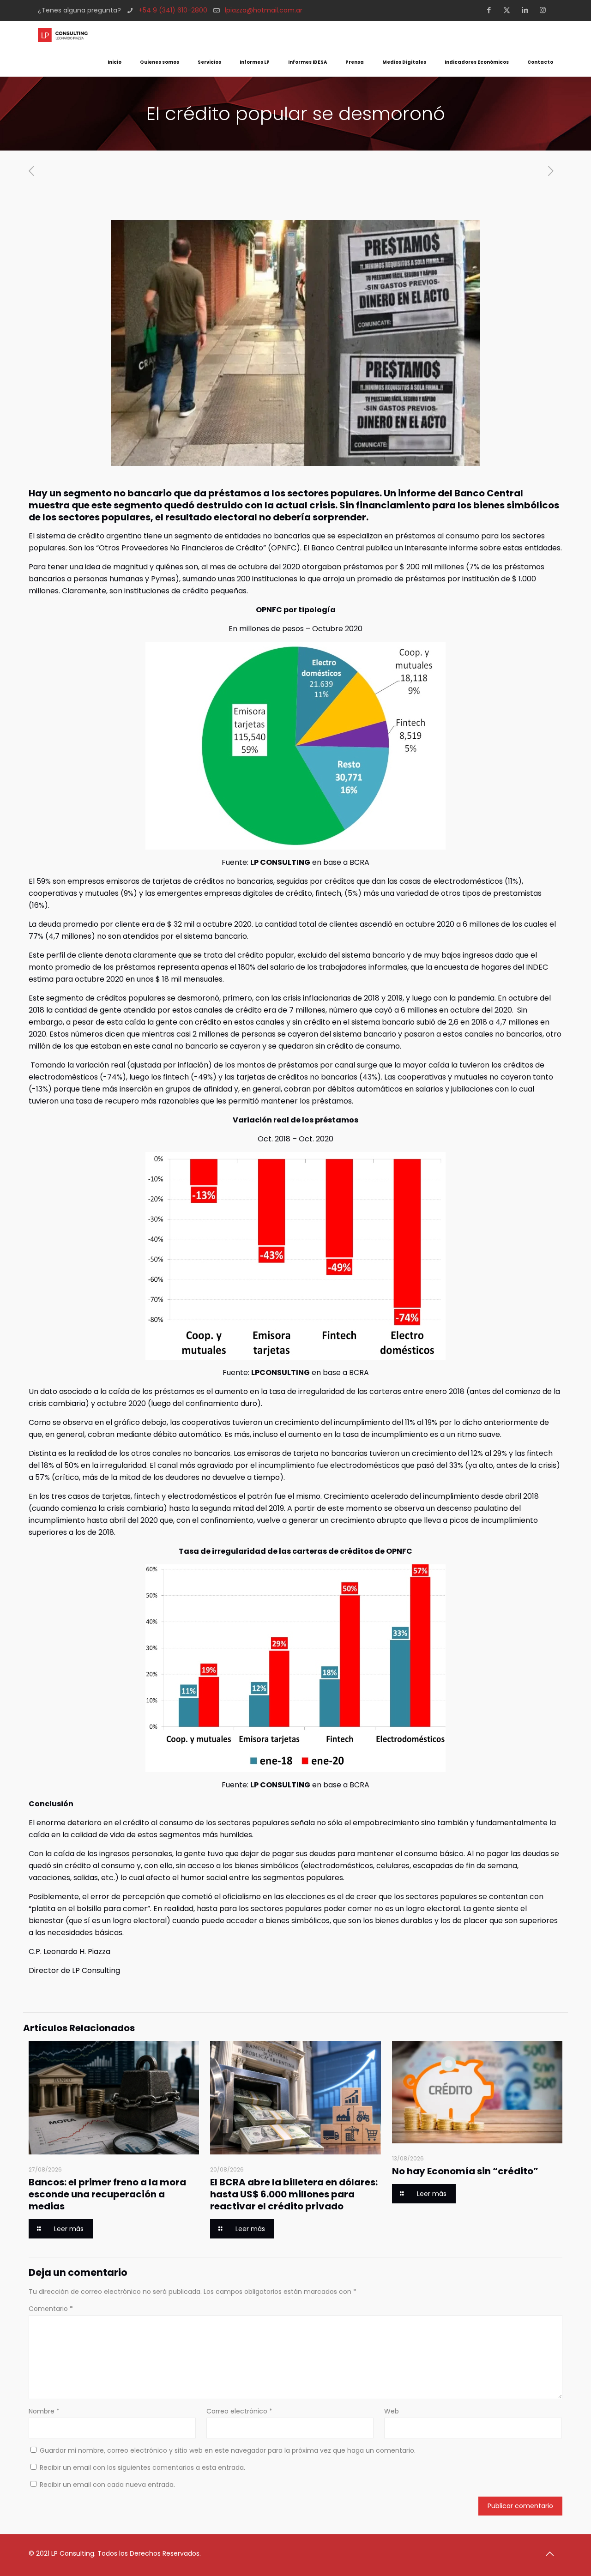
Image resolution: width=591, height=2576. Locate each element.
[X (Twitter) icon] (510, 10)
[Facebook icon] (491, 10)
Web (392, 2411)
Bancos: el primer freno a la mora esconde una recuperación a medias (107, 2194)
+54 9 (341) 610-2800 (173, 10)
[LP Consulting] (63, 35)
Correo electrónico (239, 2411)
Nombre (44, 2411)
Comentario (51, 2309)
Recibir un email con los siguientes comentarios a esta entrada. (142, 2467)
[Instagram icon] (546, 10)
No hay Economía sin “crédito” (465, 2171)
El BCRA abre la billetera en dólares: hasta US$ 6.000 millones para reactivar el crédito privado (294, 2194)
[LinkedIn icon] (528, 10)
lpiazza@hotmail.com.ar (264, 10)
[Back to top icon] (553, 2554)
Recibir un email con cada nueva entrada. (107, 2485)
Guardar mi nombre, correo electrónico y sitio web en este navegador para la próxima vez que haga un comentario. (228, 2450)
